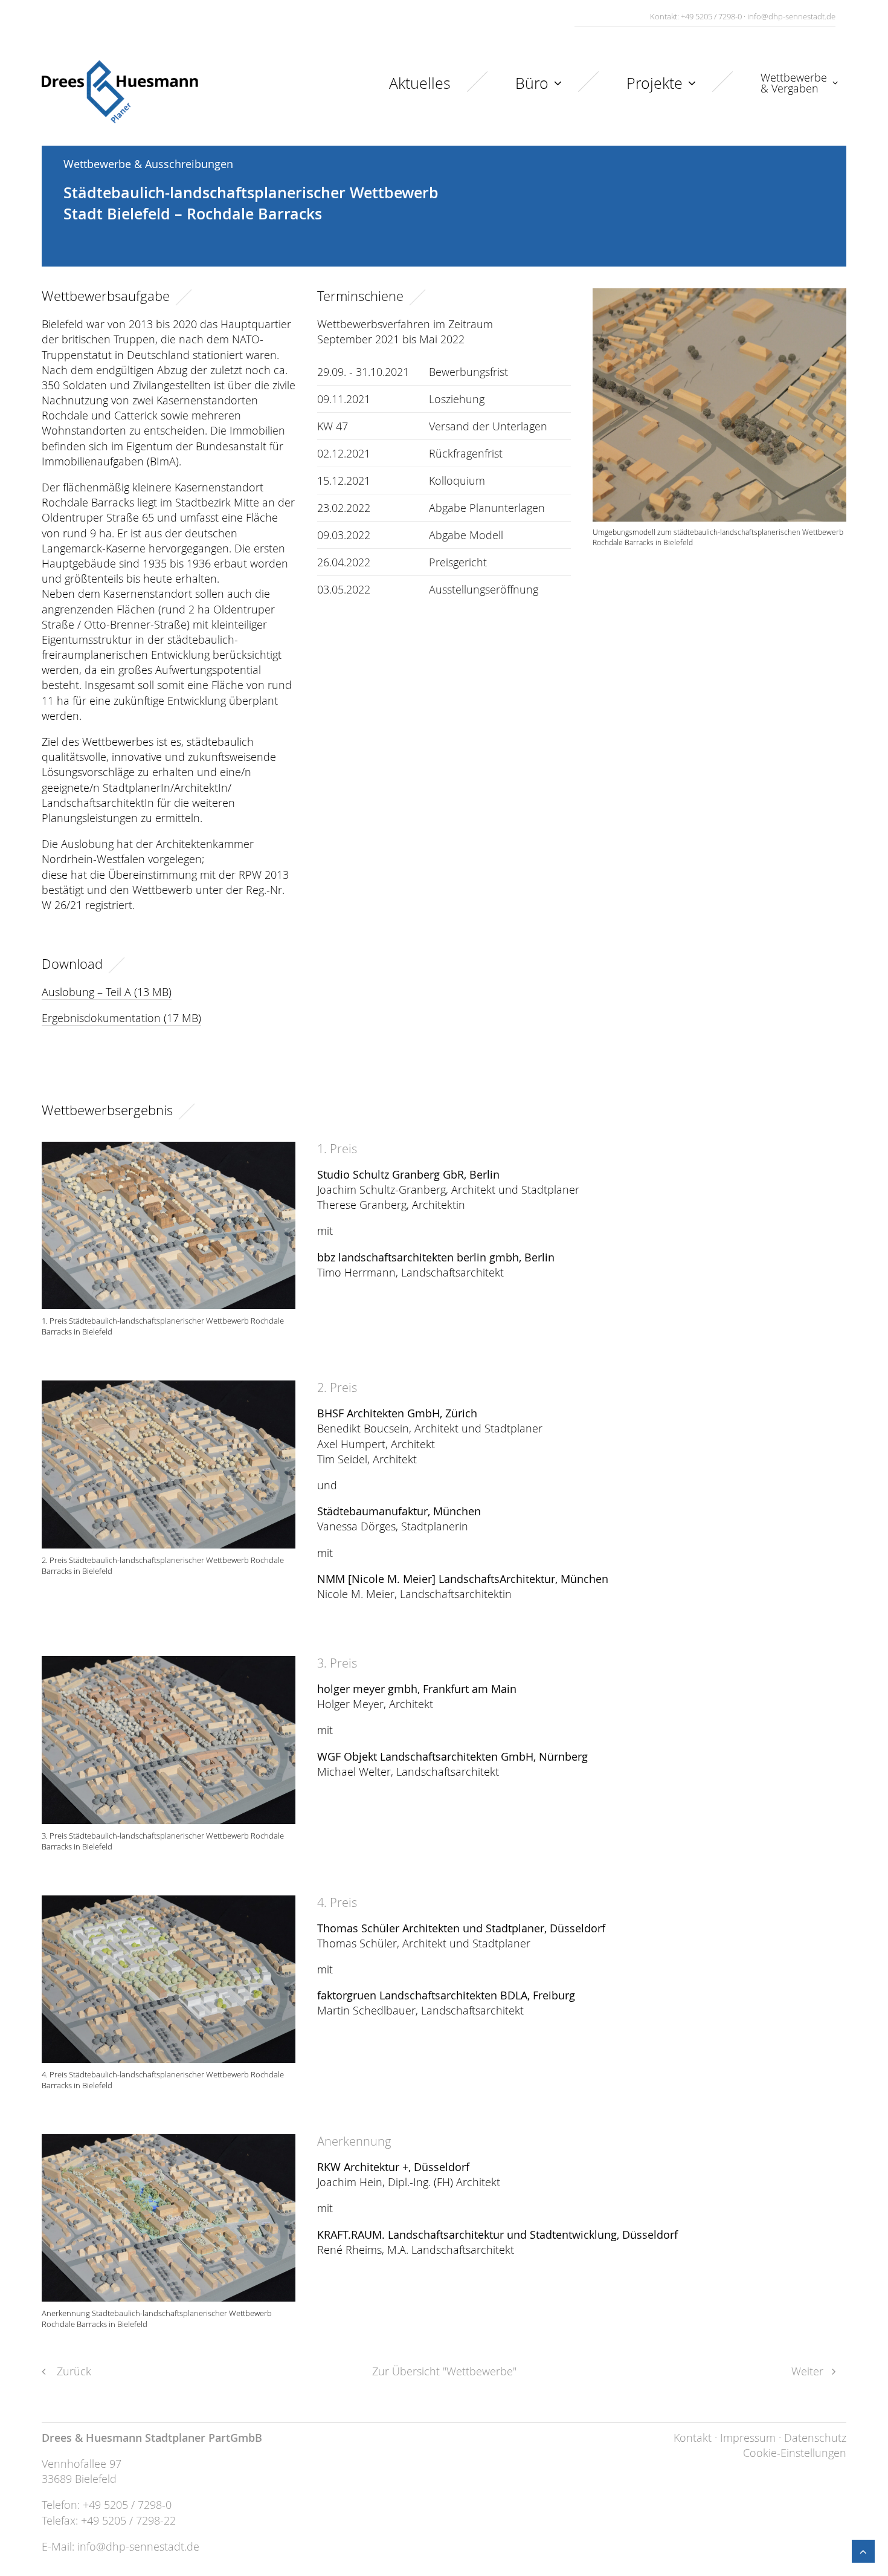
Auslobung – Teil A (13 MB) (107, 992)
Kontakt (693, 2438)
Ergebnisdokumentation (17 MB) (121, 1018)
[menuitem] (446, 92)
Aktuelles (420, 83)
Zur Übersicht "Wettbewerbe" (444, 2371)
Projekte (655, 83)
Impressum (748, 2438)
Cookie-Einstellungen (795, 2453)
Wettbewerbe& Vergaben (794, 83)
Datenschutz (815, 2438)
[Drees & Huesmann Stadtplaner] (120, 92)
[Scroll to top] (863, 2550)
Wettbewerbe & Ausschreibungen (148, 164)
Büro (532, 83)
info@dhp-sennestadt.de (791, 16)
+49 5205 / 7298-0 (711, 16)
